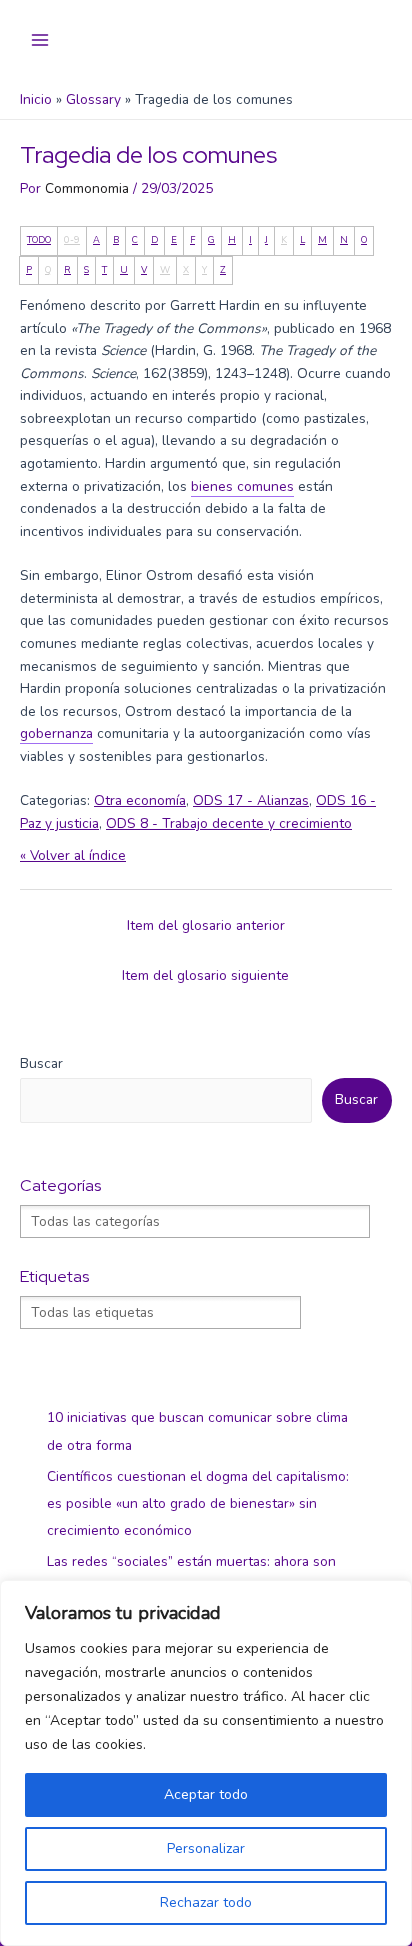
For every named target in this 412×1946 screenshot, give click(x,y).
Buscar (41, 1063)
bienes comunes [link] (242, 486)
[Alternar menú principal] (40, 40)
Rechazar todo (206, 1902)
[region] (206, 1763)
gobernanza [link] (56, 733)
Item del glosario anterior (206, 925)
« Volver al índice (73, 855)
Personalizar (206, 1848)
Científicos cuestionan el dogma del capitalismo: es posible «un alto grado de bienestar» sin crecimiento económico (198, 1504)
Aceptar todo (206, 1794)
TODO (39, 240)
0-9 (72, 240)
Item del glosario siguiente (205, 975)
